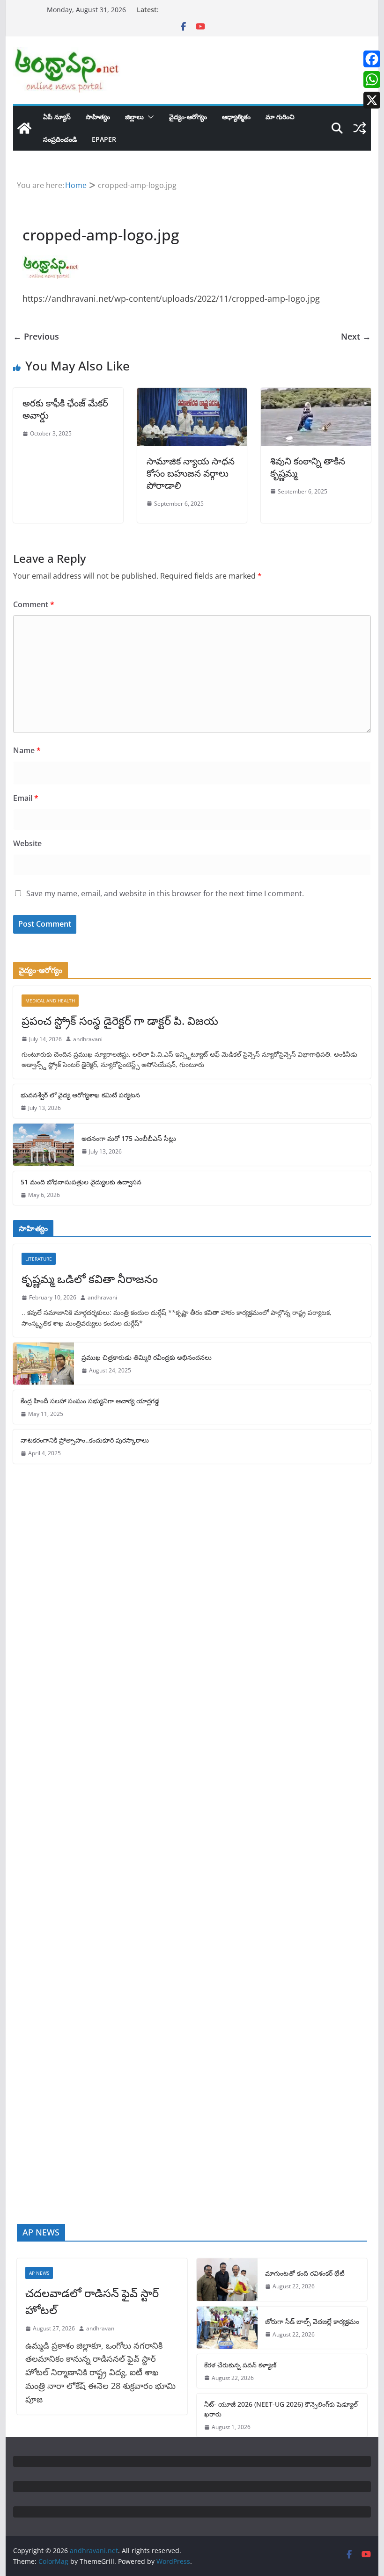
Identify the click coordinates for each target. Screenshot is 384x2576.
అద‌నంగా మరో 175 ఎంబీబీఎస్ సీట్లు (129, 1138)
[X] (372, 100)
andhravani (88, 1039)
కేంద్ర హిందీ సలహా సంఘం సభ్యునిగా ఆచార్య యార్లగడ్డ (90, 1401)
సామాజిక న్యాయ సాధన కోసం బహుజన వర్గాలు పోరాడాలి (191, 473)
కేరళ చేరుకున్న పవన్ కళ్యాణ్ (240, 2365)
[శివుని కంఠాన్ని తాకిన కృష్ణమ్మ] (316, 394)
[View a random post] (360, 128)
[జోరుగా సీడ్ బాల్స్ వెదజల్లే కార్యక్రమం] (227, 2328)
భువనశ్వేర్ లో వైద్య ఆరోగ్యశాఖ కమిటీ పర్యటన (80, 1095)
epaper (104, 139)
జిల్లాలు (134, 117)
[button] (149, 117)
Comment (34, 604)
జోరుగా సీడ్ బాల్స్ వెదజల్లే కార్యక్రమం (312, 2321)
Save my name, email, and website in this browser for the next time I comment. (165, 893)
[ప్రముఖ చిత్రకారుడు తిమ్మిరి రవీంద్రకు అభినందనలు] (44, 1364)
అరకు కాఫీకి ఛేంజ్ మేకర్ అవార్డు (65, 409)
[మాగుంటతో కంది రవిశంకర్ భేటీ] (227, 2279)
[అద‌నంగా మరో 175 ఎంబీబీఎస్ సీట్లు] (44, 1145)
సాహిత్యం (98, 117)
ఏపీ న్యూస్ (57, 117)
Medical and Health (50, 1001)
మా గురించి (280, 117)
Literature (39, 1259)
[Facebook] (372, 59)
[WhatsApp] (372, 80)
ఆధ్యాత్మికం (236, 117)
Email (26, 798)
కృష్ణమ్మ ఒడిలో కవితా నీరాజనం (90, 1279)
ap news (39, 2273)
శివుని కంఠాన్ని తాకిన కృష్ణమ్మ (308, 467)
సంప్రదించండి (60, 139)
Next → (356, 336)
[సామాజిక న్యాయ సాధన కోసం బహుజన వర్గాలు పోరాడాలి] (192, 394)
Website (27, 843)
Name (27, 750)
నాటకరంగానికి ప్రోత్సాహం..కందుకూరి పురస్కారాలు (85, 1440)
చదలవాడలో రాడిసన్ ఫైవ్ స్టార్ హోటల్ (92, 2301)
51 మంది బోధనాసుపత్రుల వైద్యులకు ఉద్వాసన (81, 1182)
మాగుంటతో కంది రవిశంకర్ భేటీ (305, 2273)
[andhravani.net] (24, 128)
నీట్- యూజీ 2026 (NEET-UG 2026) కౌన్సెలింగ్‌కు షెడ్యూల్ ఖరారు (281, 2409)
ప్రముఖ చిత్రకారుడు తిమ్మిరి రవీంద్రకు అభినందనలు (147, 1357)
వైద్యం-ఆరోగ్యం (188, 117)
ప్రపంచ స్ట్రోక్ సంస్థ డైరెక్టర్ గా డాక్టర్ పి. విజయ (120, 1020)
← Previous (36, 336)
